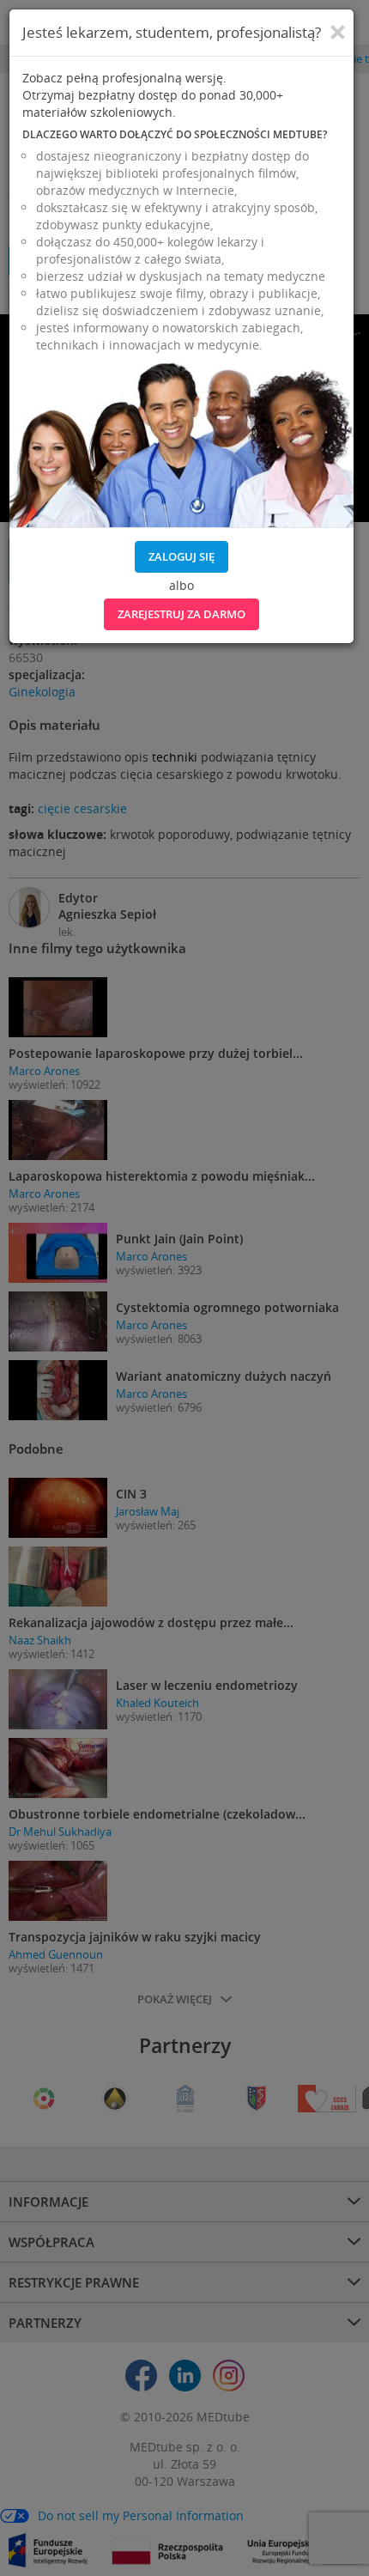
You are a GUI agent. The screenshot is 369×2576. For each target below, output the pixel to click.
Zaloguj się (181, 556)
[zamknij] (338, 33)
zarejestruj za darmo (181, 614)
